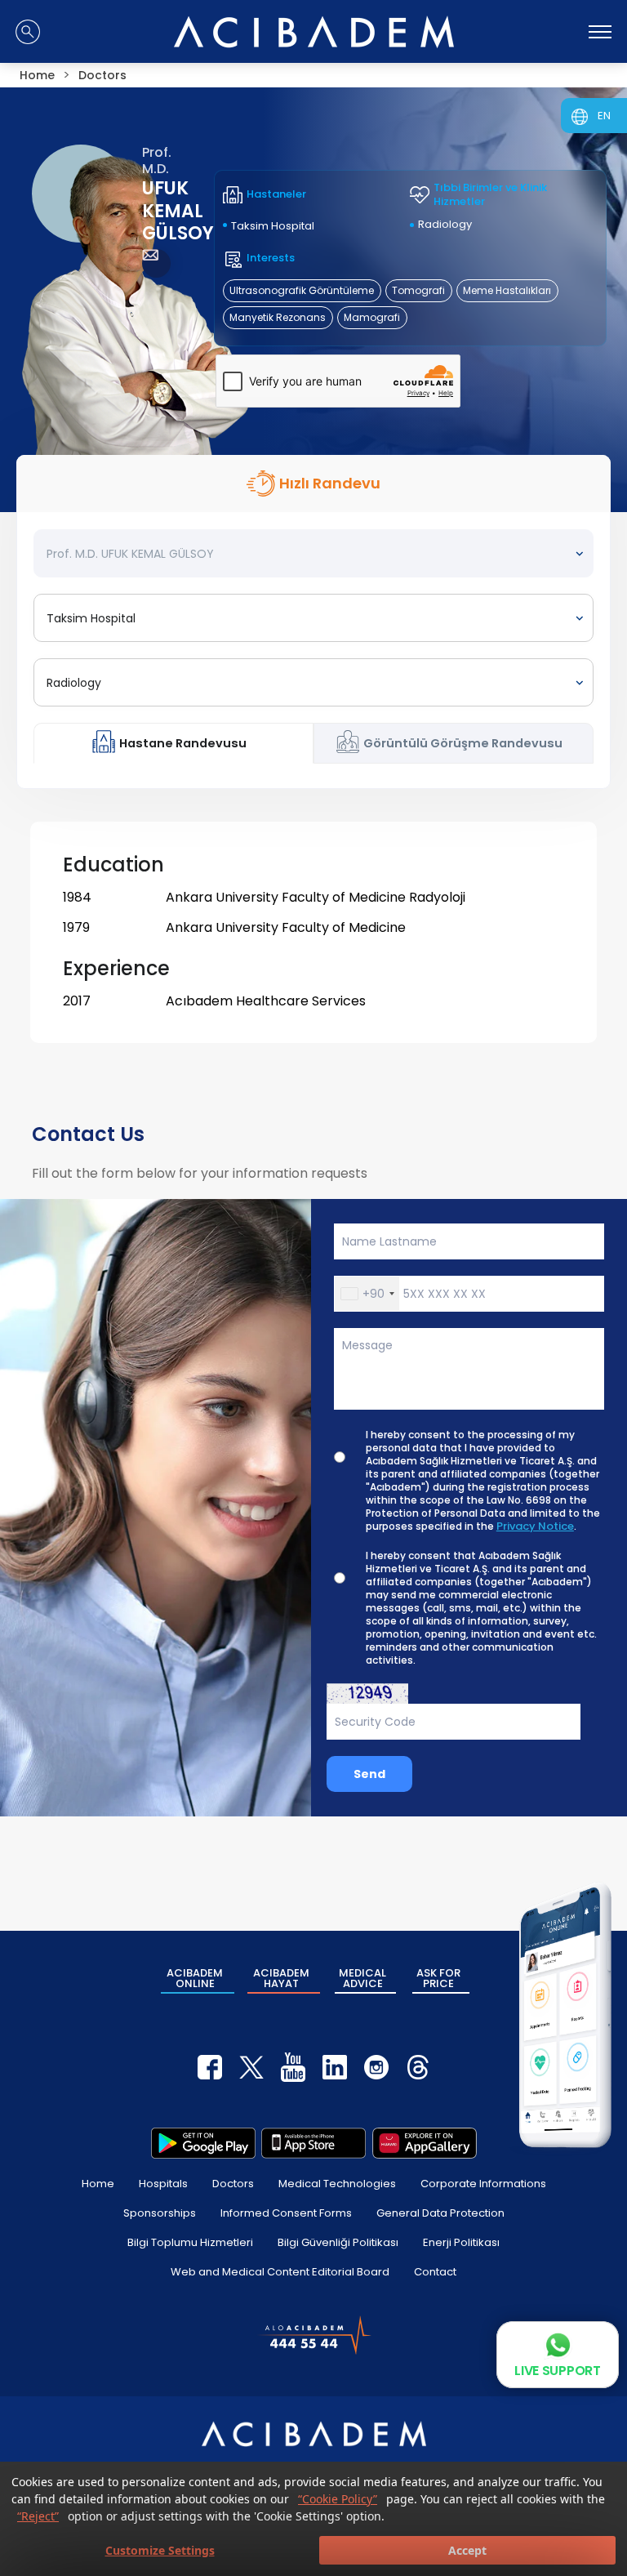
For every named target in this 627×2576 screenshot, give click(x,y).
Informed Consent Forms (286, 2213)
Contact (435, 2272)
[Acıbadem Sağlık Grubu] (314, 32)
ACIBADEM (195, 1978)
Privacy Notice (535, 1526)
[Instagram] (376, 2067)
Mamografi (372, 317)
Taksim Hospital (273, 226)
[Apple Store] (313, 2143)
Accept (467, 2550)
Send (369, 1774)
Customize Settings (160, 2550)
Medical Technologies (337, 2184)
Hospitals (163, 2184)
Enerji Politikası (461, 2242)
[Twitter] (251, 2067)
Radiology (445, 224)
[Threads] (418, 2067)
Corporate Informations (483, 2184)
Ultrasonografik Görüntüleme (302, 290)
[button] (367, 1294)
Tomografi (418, 290)
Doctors (233, 2184)
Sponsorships (160, 2213)
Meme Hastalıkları (507, 290)
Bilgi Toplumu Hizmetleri (190, 2242)
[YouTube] (293, 2067)
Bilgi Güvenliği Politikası (338, 2242)
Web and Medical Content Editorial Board (280, 2272)
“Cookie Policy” (338, 2499)
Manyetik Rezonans (278, 317)
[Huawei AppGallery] (425, 2143)
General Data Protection (440, 2213)
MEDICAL (362, 1978)
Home (98, 2184)
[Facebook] (210, 2067)
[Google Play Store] (203, 2143)
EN (604, 116)
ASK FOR (438, 1978)
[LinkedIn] (335, 2067)
